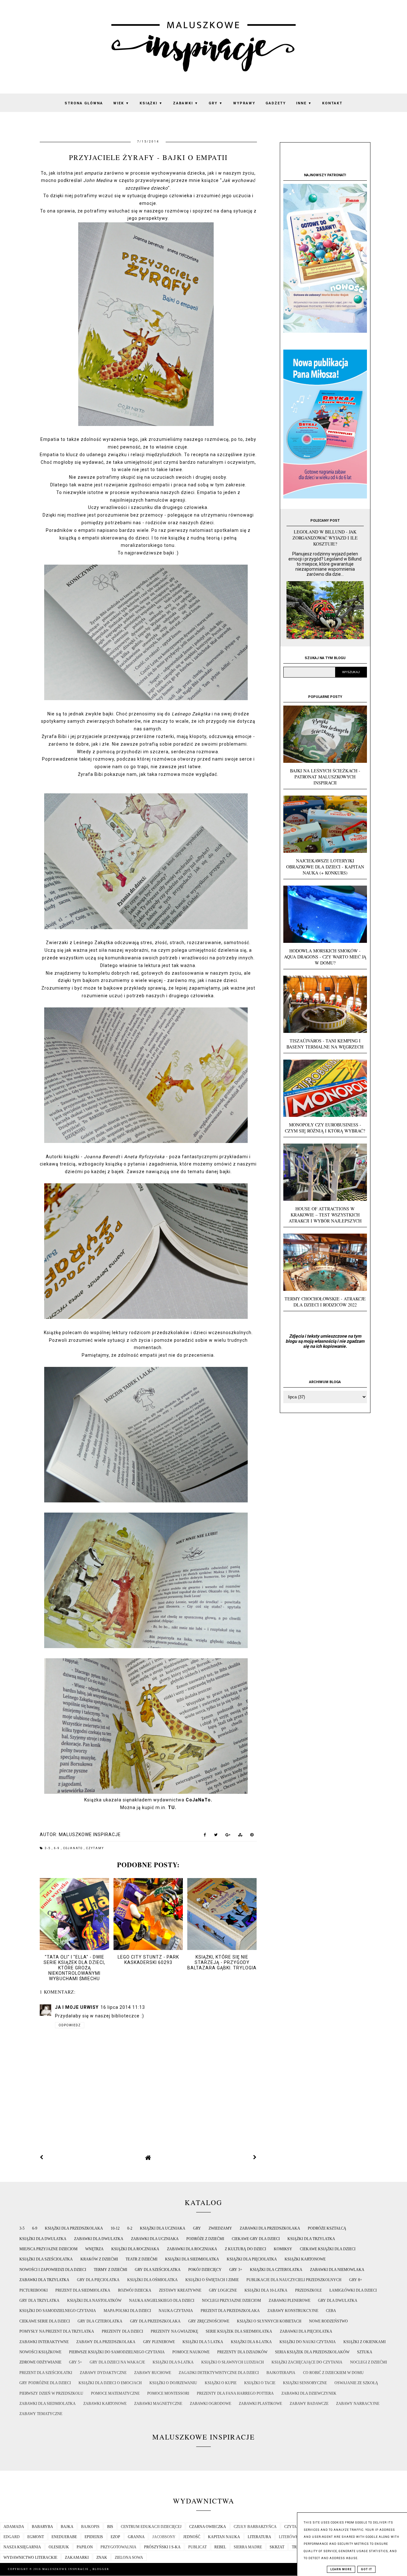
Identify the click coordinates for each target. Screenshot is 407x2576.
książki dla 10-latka (266, 2290)
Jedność (192, 2537)
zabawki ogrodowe (210, 2404)
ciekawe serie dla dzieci (45, 2321)
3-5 (48, 1848)
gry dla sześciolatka (158, 2270)
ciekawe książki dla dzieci (328, 2249)
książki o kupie (221, 2383)
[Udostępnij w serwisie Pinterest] (252, 1836)
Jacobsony (164, 2537)
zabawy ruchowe (153, 2373)
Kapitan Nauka (224, 2537)
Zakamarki (77, 2558)
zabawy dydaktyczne (103, 2373)
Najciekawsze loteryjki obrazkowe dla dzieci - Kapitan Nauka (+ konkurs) (325, 867)
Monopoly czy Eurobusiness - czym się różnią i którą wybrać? (325, 1128)
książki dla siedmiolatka (192, 2259)
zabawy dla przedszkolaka (106, 2342)
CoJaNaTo (198, 1800)
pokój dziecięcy (205, 2270)
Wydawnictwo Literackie (30, 2558)
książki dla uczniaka (163, 2228)
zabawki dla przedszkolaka (270, 2228)
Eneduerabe (64, 2537)
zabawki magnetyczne (158, 2404)
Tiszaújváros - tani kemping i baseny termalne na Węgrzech (325, 1044)
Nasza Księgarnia (22, 2547)
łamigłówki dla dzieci (353, 2290)
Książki (151, 103)
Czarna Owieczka (208, 2527)
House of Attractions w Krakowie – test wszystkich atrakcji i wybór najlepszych (325, 1215)
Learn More (341, 2569)
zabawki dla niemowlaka (337, 2270)
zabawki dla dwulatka (99, 2239)
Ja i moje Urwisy (77, 2007)
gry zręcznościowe (209, 2321)
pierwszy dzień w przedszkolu (51, 2393)
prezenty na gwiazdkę (174, 2331)
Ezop (115, 2537)
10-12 (115, 2228)
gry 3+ (236, 2270)
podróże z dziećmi (205, 2239)
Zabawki (186, 103)
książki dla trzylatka (311, 2239)
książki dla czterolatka (276, 2270)
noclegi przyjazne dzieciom (231, 2301)
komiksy (283, 2249)
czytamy (95, 1848)
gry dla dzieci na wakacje (117, 2362)
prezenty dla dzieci (122, 2331)
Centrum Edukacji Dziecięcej (151, 2527)
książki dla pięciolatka (252, 2259)
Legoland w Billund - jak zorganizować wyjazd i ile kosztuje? (325, 538)
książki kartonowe (305, 2259)
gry (197, 2228)
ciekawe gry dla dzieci (256, 2239)
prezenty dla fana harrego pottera (235, 2393)
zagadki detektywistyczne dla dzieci (219, 2373)
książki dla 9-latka (173, 2362)
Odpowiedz (70, 2025)
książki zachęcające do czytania (307, 2362)
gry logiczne (223, 2290)
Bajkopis (90, 2527)
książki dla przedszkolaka (74, 2228)
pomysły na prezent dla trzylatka (57, 2331)
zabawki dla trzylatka (44, 2280)
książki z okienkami (365, 2342)
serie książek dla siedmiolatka (239, 2331)
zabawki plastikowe (260, 2404)
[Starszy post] (255, 2157)
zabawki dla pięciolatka (306, 2331)
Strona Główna (84, 103)
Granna (136, 2537)
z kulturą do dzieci (245, 2249)
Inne (304, 103)
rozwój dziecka (135, 2290)
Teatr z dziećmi (141, 2259)
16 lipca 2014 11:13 (123, 2007)
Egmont (36, 2537)
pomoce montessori (168, 2393)
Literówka (290, 2537)
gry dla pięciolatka (98, 2280)
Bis (110, 2527)
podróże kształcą (327, 2228)
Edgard (12, 2537)
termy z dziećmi (110, 2270)
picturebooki (34, 2290)
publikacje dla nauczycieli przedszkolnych (294, 2280)
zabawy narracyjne (358, 2404)
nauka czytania (176, 2311)
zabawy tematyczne (41, 2414)
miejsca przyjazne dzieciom (48, 2249)
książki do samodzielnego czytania (58, 2311)
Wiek (121, 103)
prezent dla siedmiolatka (83, 2290)
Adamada (14, 2527)
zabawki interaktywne (44, 2342)
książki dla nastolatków (94, 2301)
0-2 (130, 2228)
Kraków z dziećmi (99, 2259)
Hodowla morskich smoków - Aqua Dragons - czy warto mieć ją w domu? (325, 957)
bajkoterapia (281, 2373)
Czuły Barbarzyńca (255, 2527)
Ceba (331, 2311)
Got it (366, 2569)
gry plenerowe (159, 2342)
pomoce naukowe (191, 2352)
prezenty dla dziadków (242, 2352)
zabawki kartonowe (105, 2404)
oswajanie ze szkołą (356, 2383)
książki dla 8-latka (251, 2342)
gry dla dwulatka (338, 2301)
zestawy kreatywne (180, 2290)
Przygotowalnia (118, 2547)
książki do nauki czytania (308, 2342)
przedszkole (308, 2290)
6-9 (58, 1848)
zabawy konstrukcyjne (293, 2311)
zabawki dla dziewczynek (309, 2393)
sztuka (365, 2352)
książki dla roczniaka (135, 2249)
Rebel (220, 2547)
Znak (102, 2558)
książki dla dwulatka (43, 2239)
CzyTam (292, 2527)
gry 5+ (76, 2362)
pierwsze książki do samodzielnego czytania (117, 2352)
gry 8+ (356, 2280)
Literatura (259, 2537)
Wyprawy (244, 103)
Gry (216, 103)
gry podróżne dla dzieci (45, 2383)
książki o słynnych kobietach (269, 2321)
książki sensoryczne (305, 2383)
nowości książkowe (40, 2352)
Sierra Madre (248, 2547)
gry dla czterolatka (100, 2321)
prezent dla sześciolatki (46, 2373)
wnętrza (94, 2249)
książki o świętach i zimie (212, 2280)
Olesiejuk (59, 2547)
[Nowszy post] (42, 2157)
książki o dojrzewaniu (173, 2383)
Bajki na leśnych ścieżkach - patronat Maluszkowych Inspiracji (325, 777)
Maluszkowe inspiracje (66, 2569)
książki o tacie (260, 2383)
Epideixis (94, 2537)
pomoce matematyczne (115, 2393)
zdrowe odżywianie (40, 2362)
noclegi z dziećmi (369, 2362)
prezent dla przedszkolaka (230, 2311)
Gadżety (276, 103)
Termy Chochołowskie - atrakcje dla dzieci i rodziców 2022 (325, 1302)
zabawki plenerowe (290, 2301)
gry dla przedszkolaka (155, 2321)
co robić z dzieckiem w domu (333, 2373)
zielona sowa (129, 2558)
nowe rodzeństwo (328, 2321)
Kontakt (332, 103)
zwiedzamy (220, 2228)
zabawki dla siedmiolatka (48, 2404)
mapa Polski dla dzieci (127, 2311)
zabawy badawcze (309, 2404)
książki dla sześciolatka (46, 2259)
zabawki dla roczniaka (192, 2249)
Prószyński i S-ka (162, 2547)
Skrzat (277, 2547)
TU (171, 1807)
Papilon (85, 2547)
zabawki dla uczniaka (155, 2239)
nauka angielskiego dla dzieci (162, 2301)
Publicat (197, 2547)
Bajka (67, 2527)
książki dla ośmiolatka (152, 2280)
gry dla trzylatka (39, 2301)
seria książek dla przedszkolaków (312, 2352)
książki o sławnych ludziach (233, 2362)
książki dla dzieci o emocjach (110, 2383)
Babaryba (42, 2527)
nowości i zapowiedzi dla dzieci (53, 2270)
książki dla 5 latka (203, 2342)
